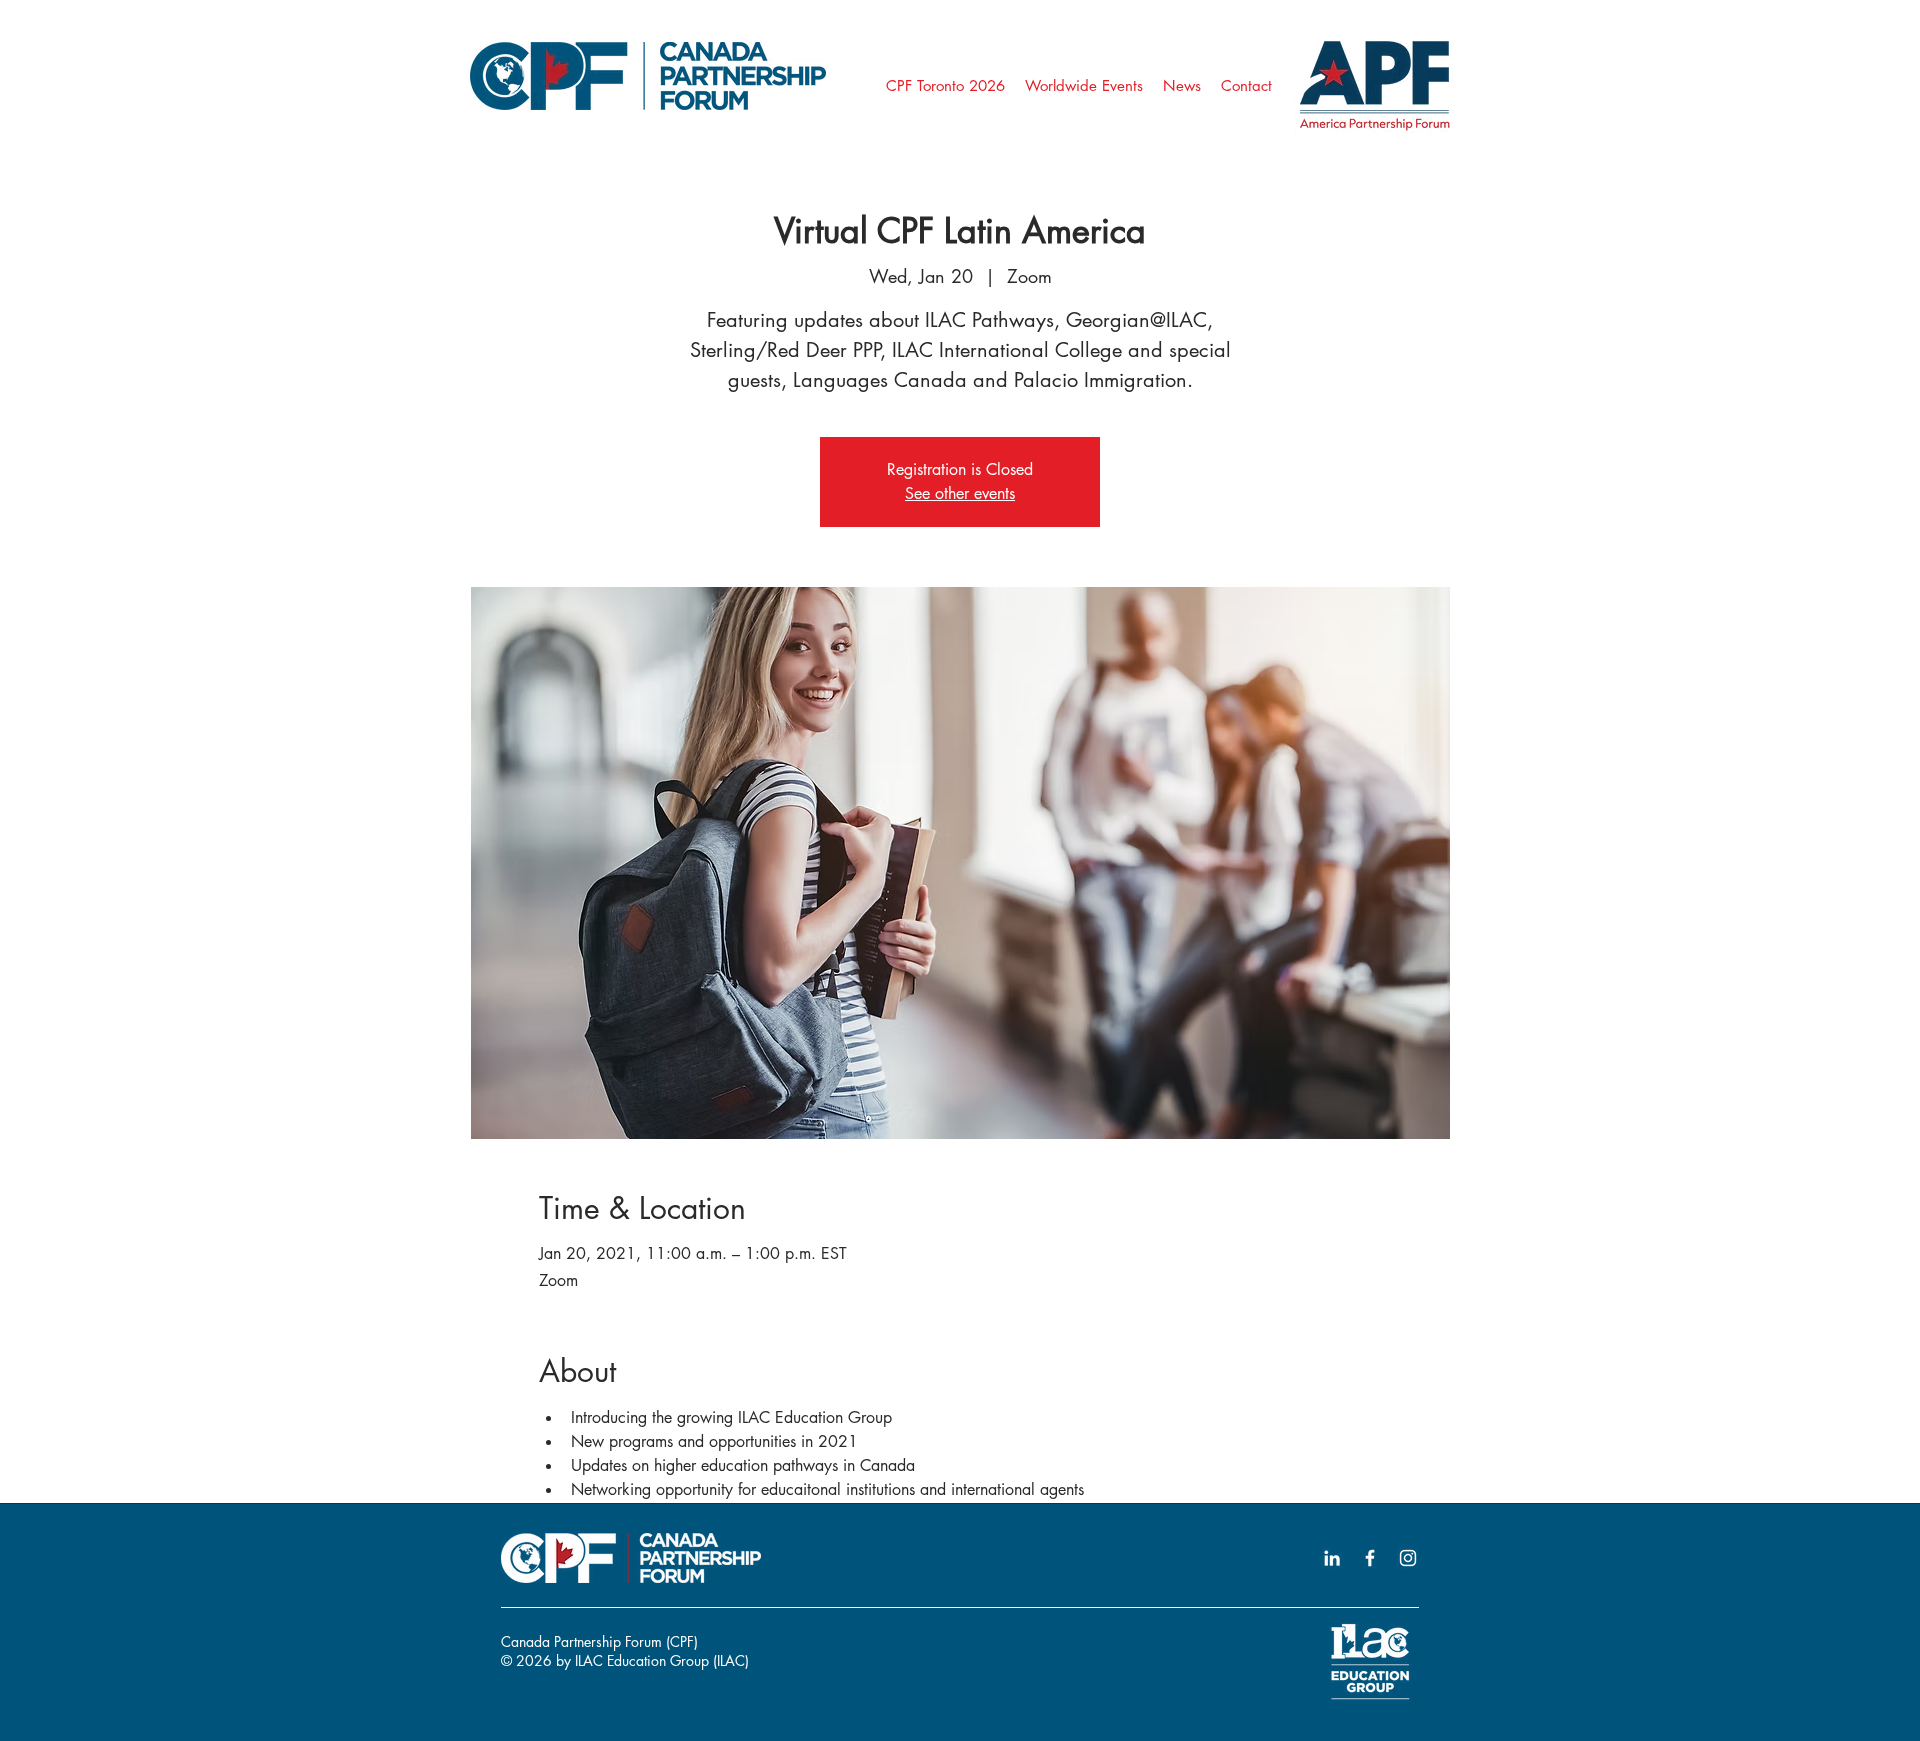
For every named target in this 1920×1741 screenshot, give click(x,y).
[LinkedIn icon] (1332, 1558)
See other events (960, 493)
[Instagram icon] (1408, 1558)
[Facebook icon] (1370, 1558)
